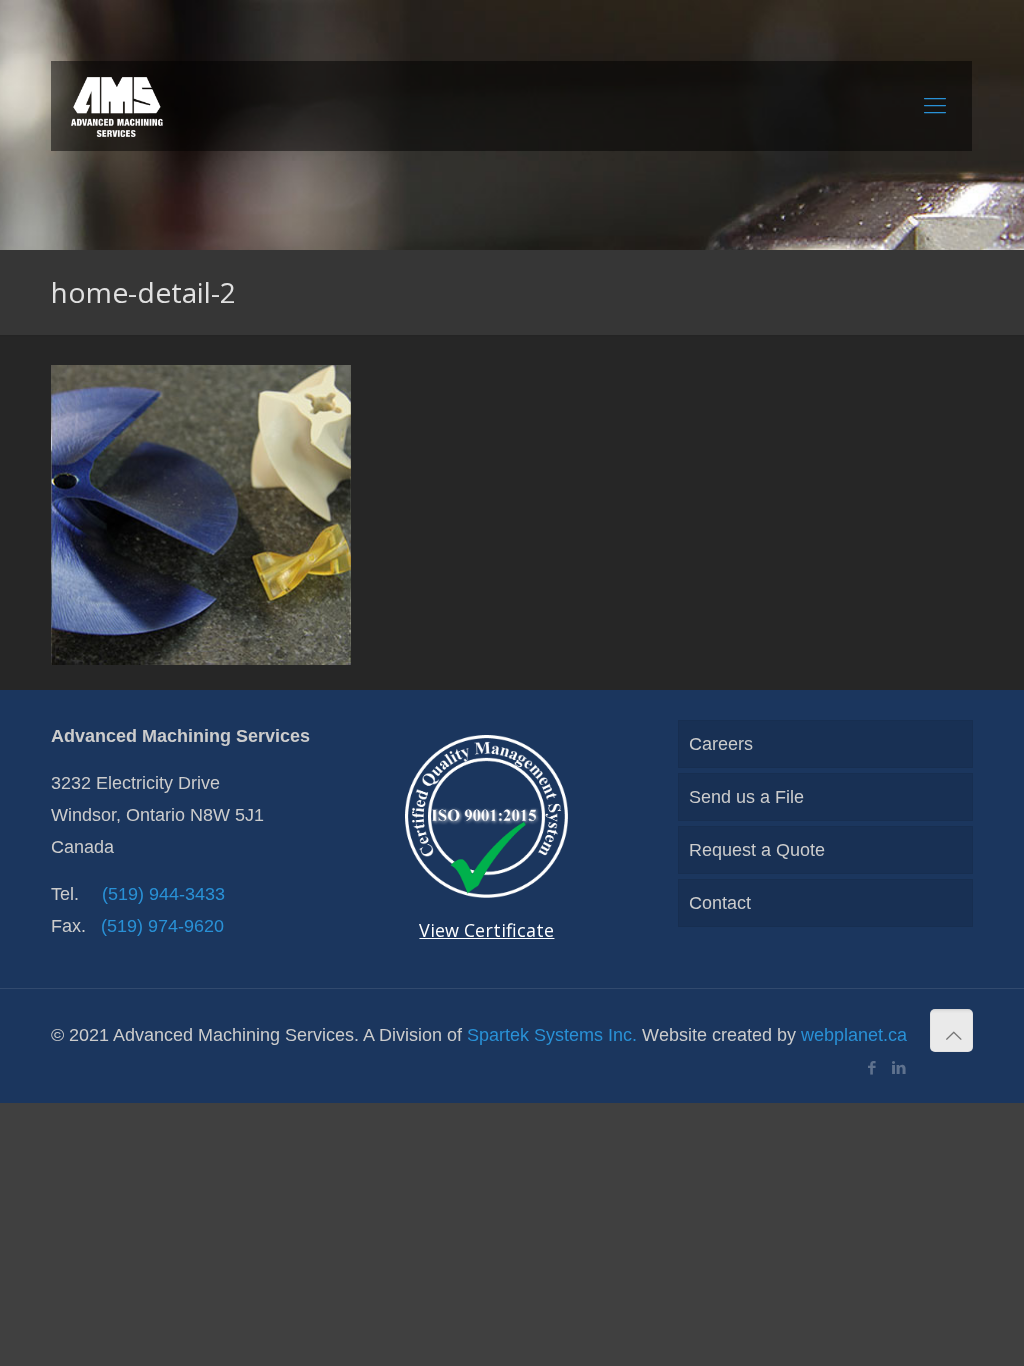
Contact (720, 903)
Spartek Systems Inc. (552, 1035)
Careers (721, 744)
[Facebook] (872, 1067)
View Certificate (486, 930)
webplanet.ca (854, 1035)
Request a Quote (757, 850)
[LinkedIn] (899, 1067)
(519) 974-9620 (162, 926)
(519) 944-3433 (163, 894)
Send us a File (746, 797)
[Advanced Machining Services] (117, 106)
